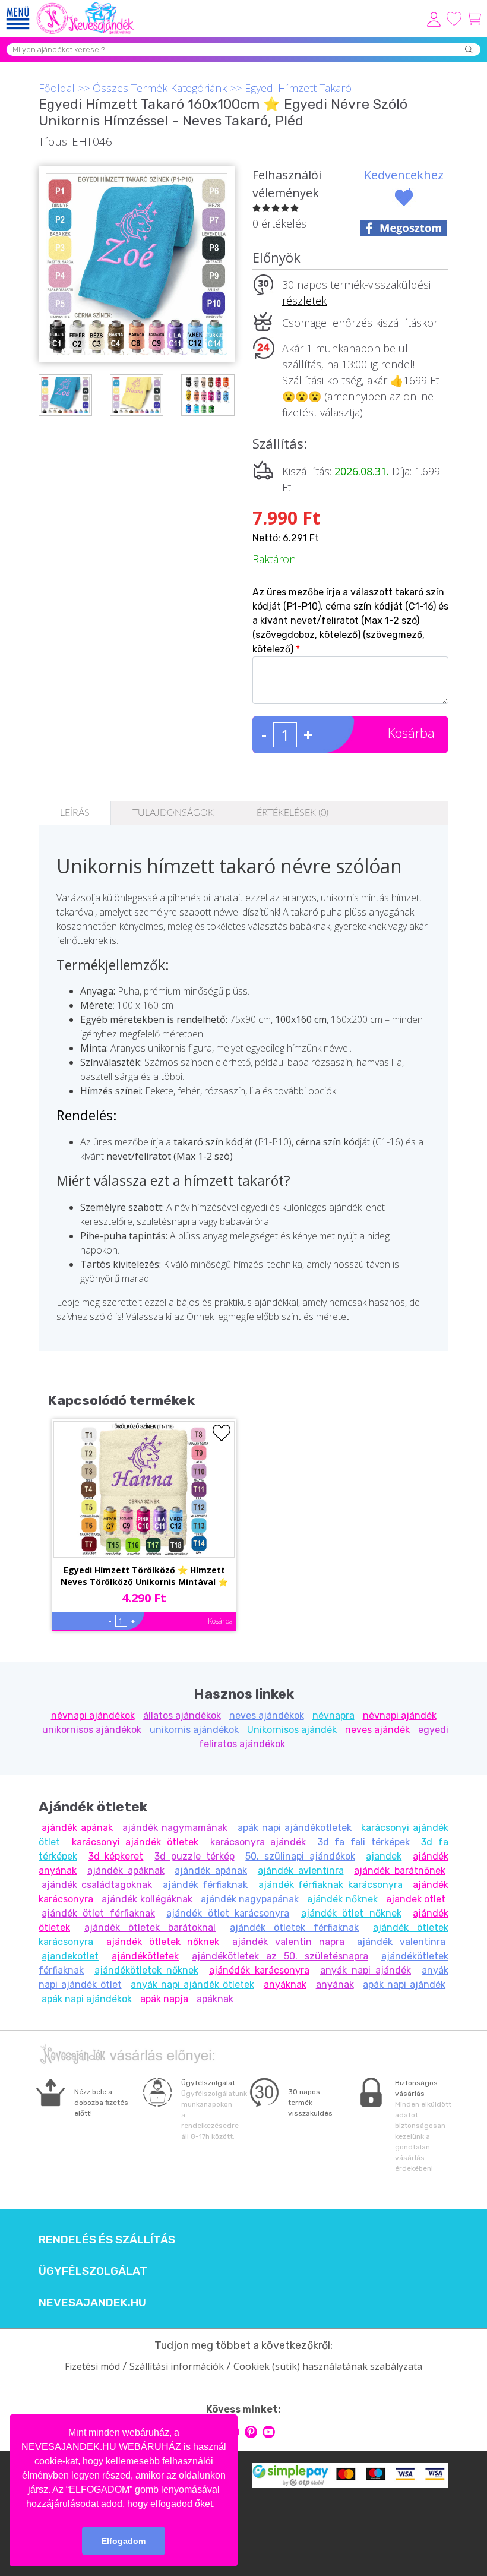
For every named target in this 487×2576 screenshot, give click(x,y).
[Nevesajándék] (86, 6)
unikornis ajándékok (194, 1730)
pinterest (251, 2432)
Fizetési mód (92, 2366)
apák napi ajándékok (87, 1999)
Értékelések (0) (292, 813)
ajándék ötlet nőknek (351, 1913)
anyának (335, 1985)
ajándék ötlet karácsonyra (228, 1913)
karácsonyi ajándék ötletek (135, 1842)
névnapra (333, 1715)
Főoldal (57, 88)
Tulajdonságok (173, 813)
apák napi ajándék (404, 1985)
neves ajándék (377, 1730)
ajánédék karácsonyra (259, 1970)
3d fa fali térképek (364, 1842)
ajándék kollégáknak (147, 1899)
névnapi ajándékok (93, 1715)
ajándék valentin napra (288, 1942)
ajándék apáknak (126, 1871)
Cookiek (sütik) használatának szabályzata (328, 2366)
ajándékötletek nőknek (146, 1970)
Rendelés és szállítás (107, 2240)
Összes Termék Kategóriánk (160, 88)
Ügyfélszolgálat (93, 2271)
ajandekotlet (70, 1956)
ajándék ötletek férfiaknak (294, 1928)
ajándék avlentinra (301, 1871)
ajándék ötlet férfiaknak (98, 1913)
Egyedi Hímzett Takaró (298, 88)
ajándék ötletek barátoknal (150, 1928)
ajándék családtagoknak (97, 1885)
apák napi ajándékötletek (295, 1828)
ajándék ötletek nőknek (163, 1942)
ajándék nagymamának (175, 1828)
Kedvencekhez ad (404, 184)
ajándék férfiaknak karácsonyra (331, 1885)
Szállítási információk (177, 2366)
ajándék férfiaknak (205, 1885)
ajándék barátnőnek (400, 1871)
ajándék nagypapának (250, 1899)
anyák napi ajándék (366, 1970)
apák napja (164, 1999)
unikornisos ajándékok (92, 1730)
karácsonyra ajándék (258, 1842)
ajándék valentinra (401, 1942)
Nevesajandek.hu (92, 2303)
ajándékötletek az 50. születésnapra (280, 1956)
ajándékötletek (145, 1956)
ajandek (384, 1856)
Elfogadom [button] (124, 2541)
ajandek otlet (416, 1899)
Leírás (75, 813)
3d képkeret (116, 1856)
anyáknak (285, 1985)
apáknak (215, 1999)
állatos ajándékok (182, 1715)
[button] (219, 2505)
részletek (304, 301)
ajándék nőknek (342, 1899)
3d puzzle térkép (194, 1856)
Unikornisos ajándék (292, 1730)
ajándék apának (77, 1828)
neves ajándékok (267, 1715)
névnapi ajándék (400, 1715)
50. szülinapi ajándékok (300, 1856)
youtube (269, 2432)
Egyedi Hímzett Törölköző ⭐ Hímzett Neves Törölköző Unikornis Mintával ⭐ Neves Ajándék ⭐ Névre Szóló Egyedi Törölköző (144, 1577)
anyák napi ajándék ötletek (192, 1985)
